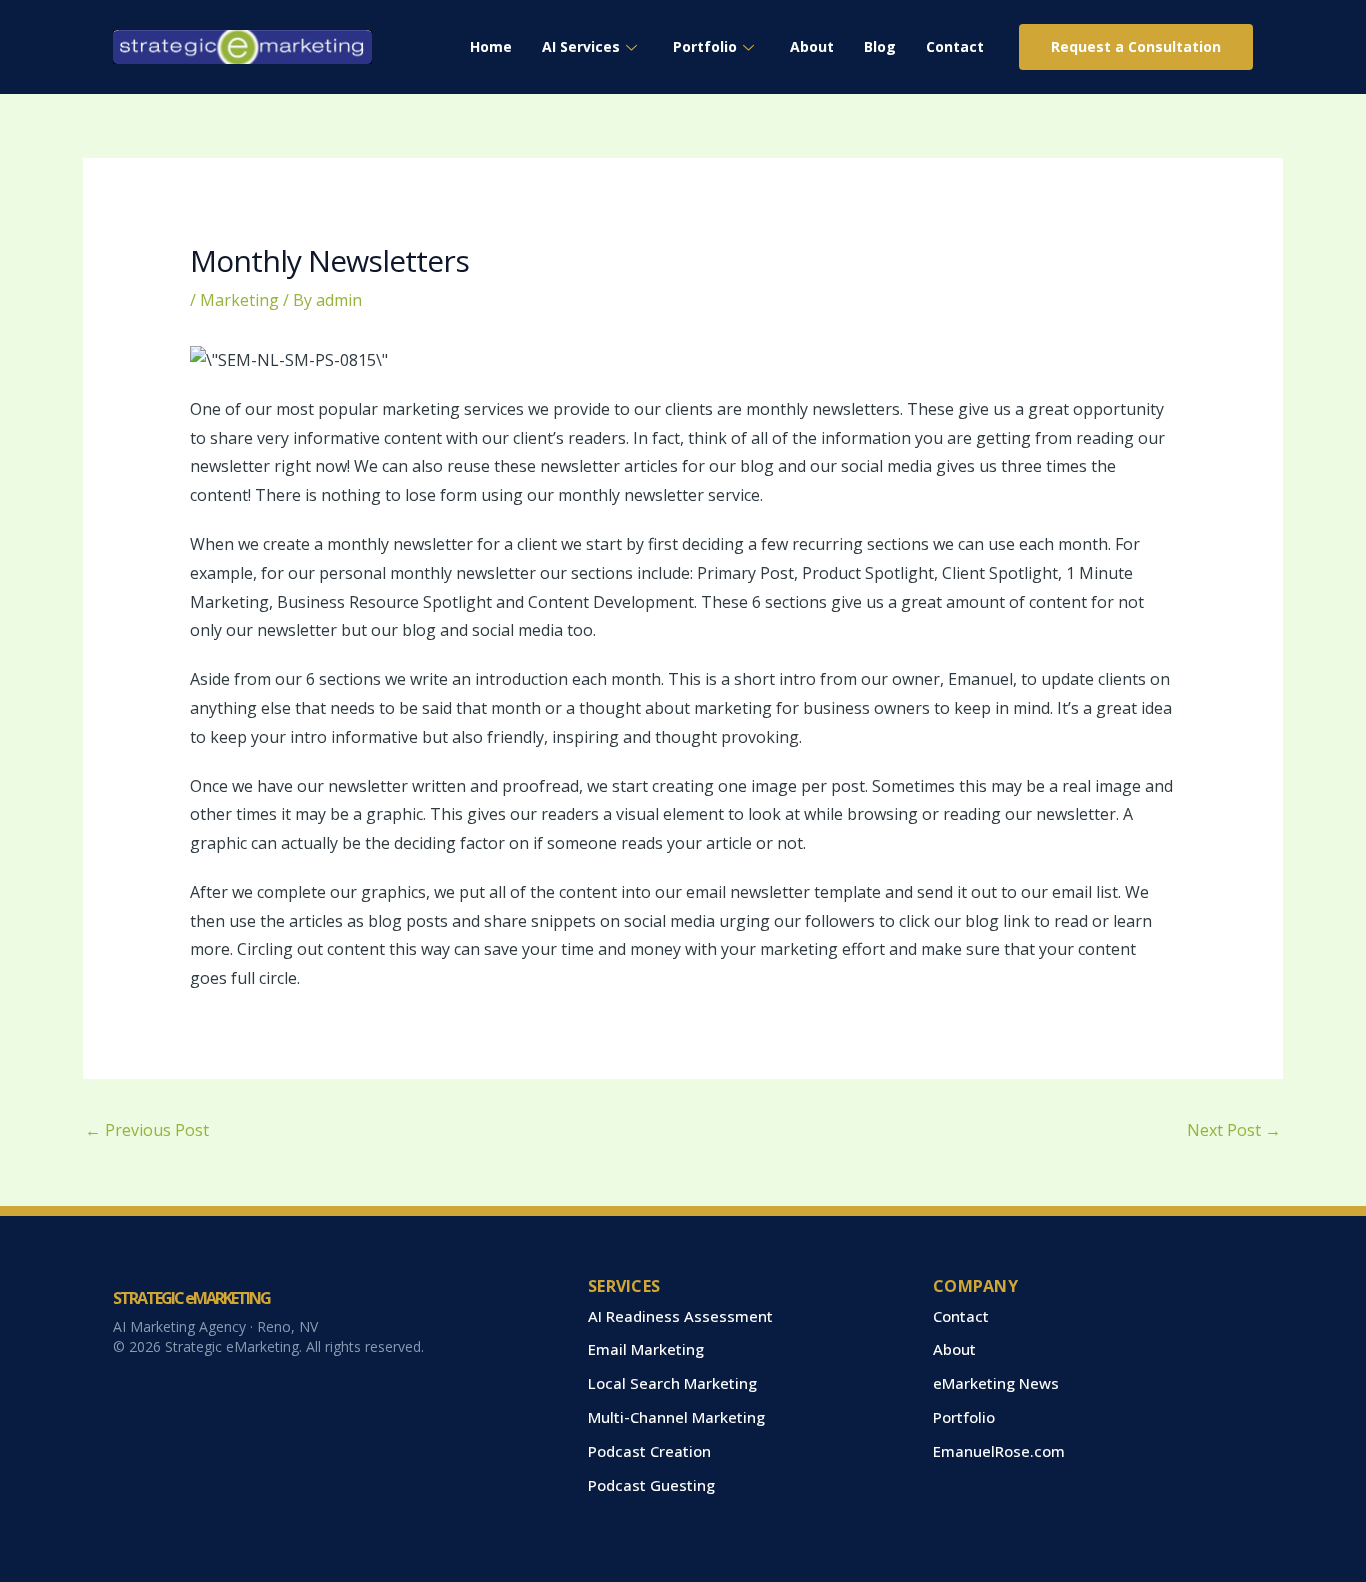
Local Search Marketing (672, 1383)
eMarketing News (996, 1383)
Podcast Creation (649, 1451)
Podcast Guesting (651, 1485)
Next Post (1234, 1130)
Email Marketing (646, 1349)
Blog (880, 46)
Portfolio (705, 46)
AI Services (581, 46)
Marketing (239, 300)
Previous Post (147, 1130)
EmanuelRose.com (999, 1451)
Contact (955, 46)
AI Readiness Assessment (680, 1316)
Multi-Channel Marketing (676, 1417)
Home (491, 46)
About (812, 46)
